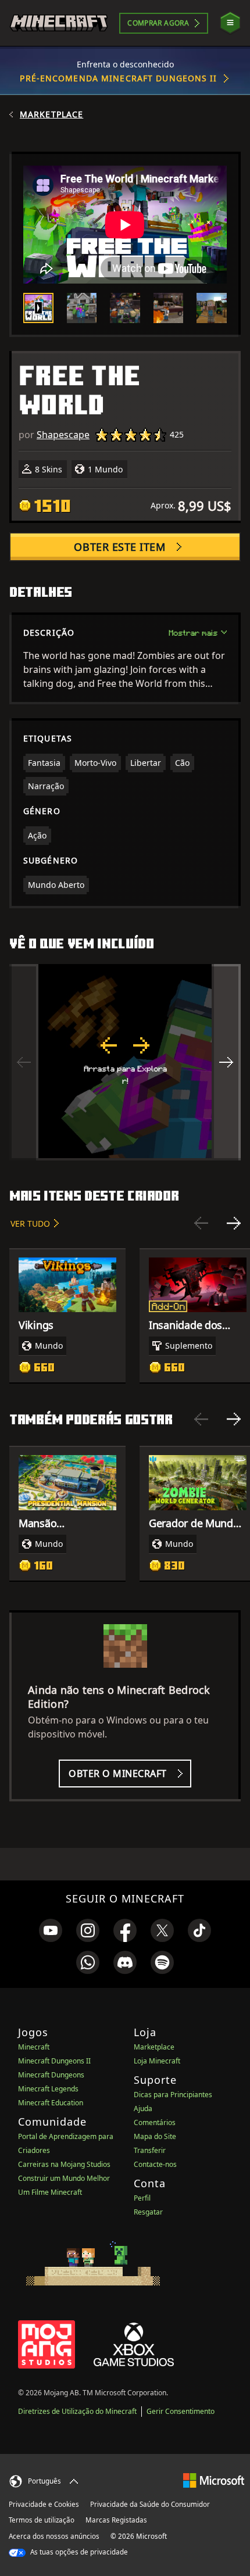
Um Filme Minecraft (50, 2192)
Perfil (142, 2198)
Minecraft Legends (48, 2089)
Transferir (150, 2150)
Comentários (155, 2122)
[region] (125, 1062)
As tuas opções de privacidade (78, 2552)
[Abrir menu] (230, 23)
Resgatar (148, 2212)
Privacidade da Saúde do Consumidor (150, 2504)
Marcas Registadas (116, 2520)
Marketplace (51, 114)
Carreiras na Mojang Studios (64, 2164)
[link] (51, 1930)
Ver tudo (30, 1223)
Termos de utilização (42, 2520)
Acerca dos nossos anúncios (54, 2536)
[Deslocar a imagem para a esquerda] (24, 1062)
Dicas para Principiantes (173, 2095)
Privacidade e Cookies (44, 2504)
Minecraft (34, 2047)
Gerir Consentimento (181, 2411)
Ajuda (143, 2109)
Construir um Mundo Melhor (64, 2178)
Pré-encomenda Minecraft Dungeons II (118, 78)
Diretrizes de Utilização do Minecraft (77, 2411)
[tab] (38, 308)
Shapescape (63, 435)
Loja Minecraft (157, 2061)
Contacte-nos (155, 2164)
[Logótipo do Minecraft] (59, 23)
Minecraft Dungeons (51, 2075)
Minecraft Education (51, 2103)
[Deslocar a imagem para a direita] (226, 1062)
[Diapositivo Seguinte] (234, 1223)
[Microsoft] (214, 2480)
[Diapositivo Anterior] (201, 1223)
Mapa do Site (155, 2136)
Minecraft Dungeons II (54, 2061)
